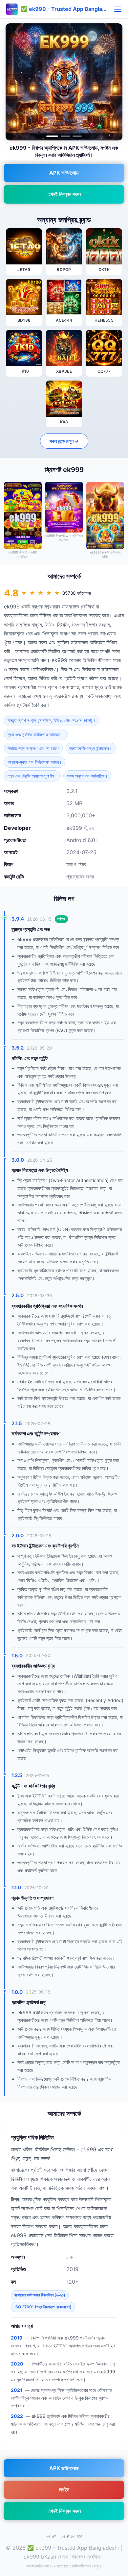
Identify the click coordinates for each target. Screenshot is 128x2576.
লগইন (64, 2489)
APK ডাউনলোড (64, 173)
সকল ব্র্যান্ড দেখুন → (64, 441)
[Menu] (118, 9)
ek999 (12, 607)
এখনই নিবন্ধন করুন (64, 194)
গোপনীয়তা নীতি (72, 2537)
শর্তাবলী (51, 2537)
